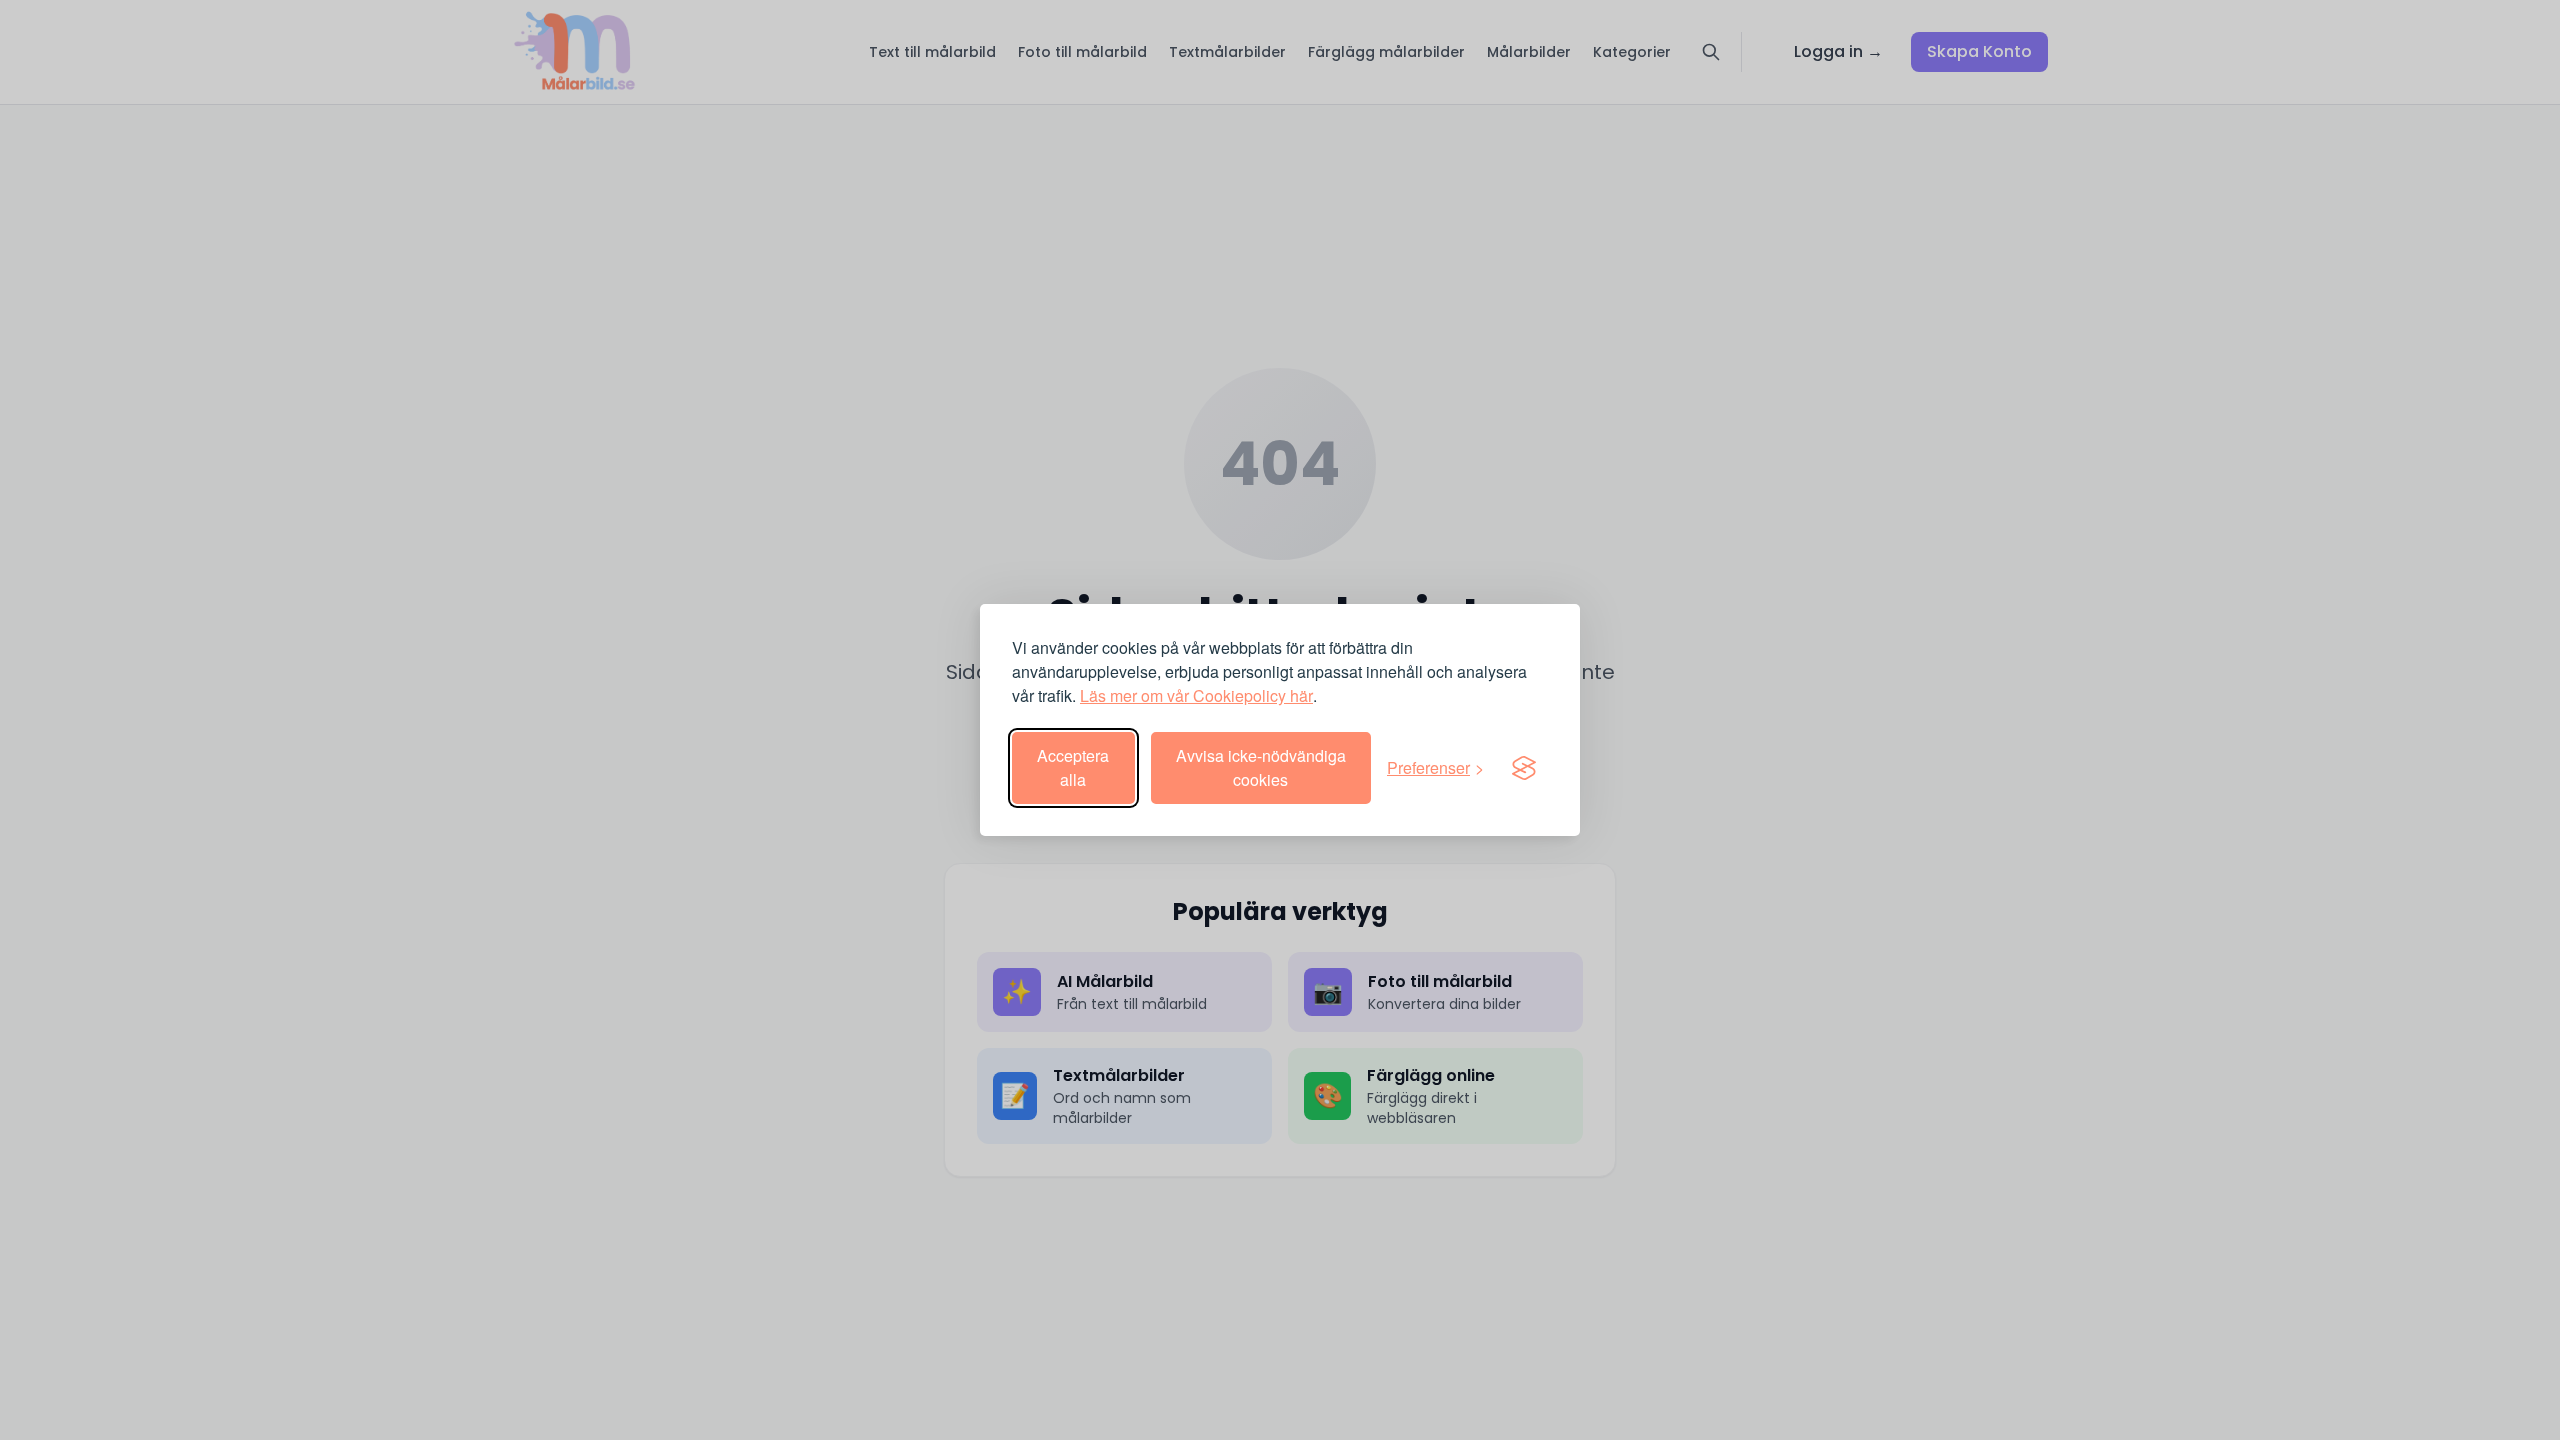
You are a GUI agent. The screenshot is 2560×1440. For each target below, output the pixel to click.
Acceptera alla (1073, 767)
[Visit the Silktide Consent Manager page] (1524, 768)
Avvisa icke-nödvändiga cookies (1261, 767)
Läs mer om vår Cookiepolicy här (1196, 695)
